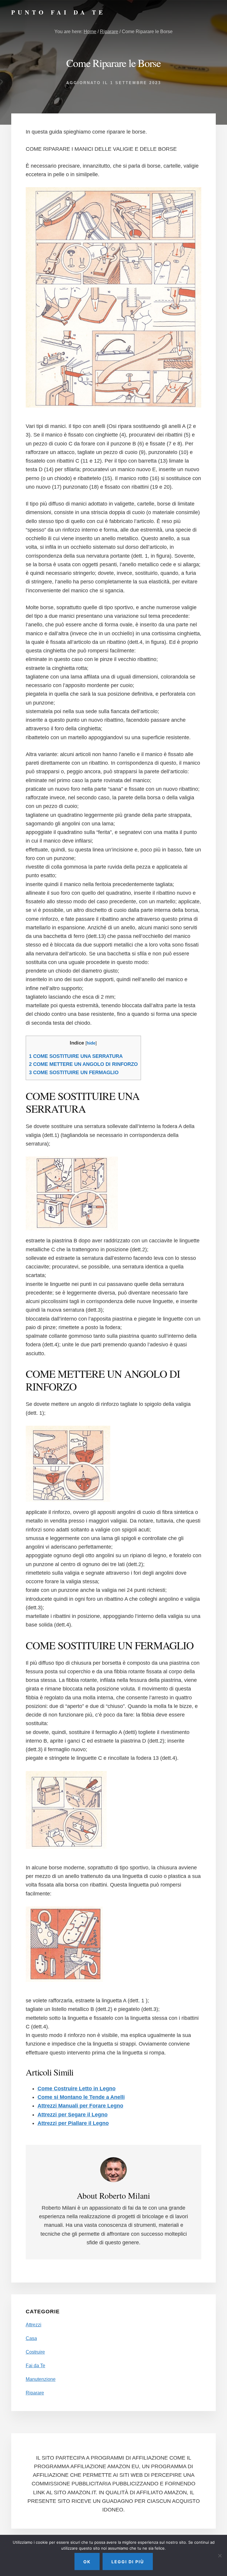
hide (91, 1043)
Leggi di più (128, 2562)
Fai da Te (35, 2366)
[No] (220, 2556)
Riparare (35, 2393)
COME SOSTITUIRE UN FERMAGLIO (74, 1073)
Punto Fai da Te (58, 12)
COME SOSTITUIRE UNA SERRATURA (76, 1056)
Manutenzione (41, 2379)
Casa (31, 2338)
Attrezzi (34, 2325)
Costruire (35, 2352)
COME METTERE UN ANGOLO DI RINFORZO (83, 1064)
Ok (87, 2562)
